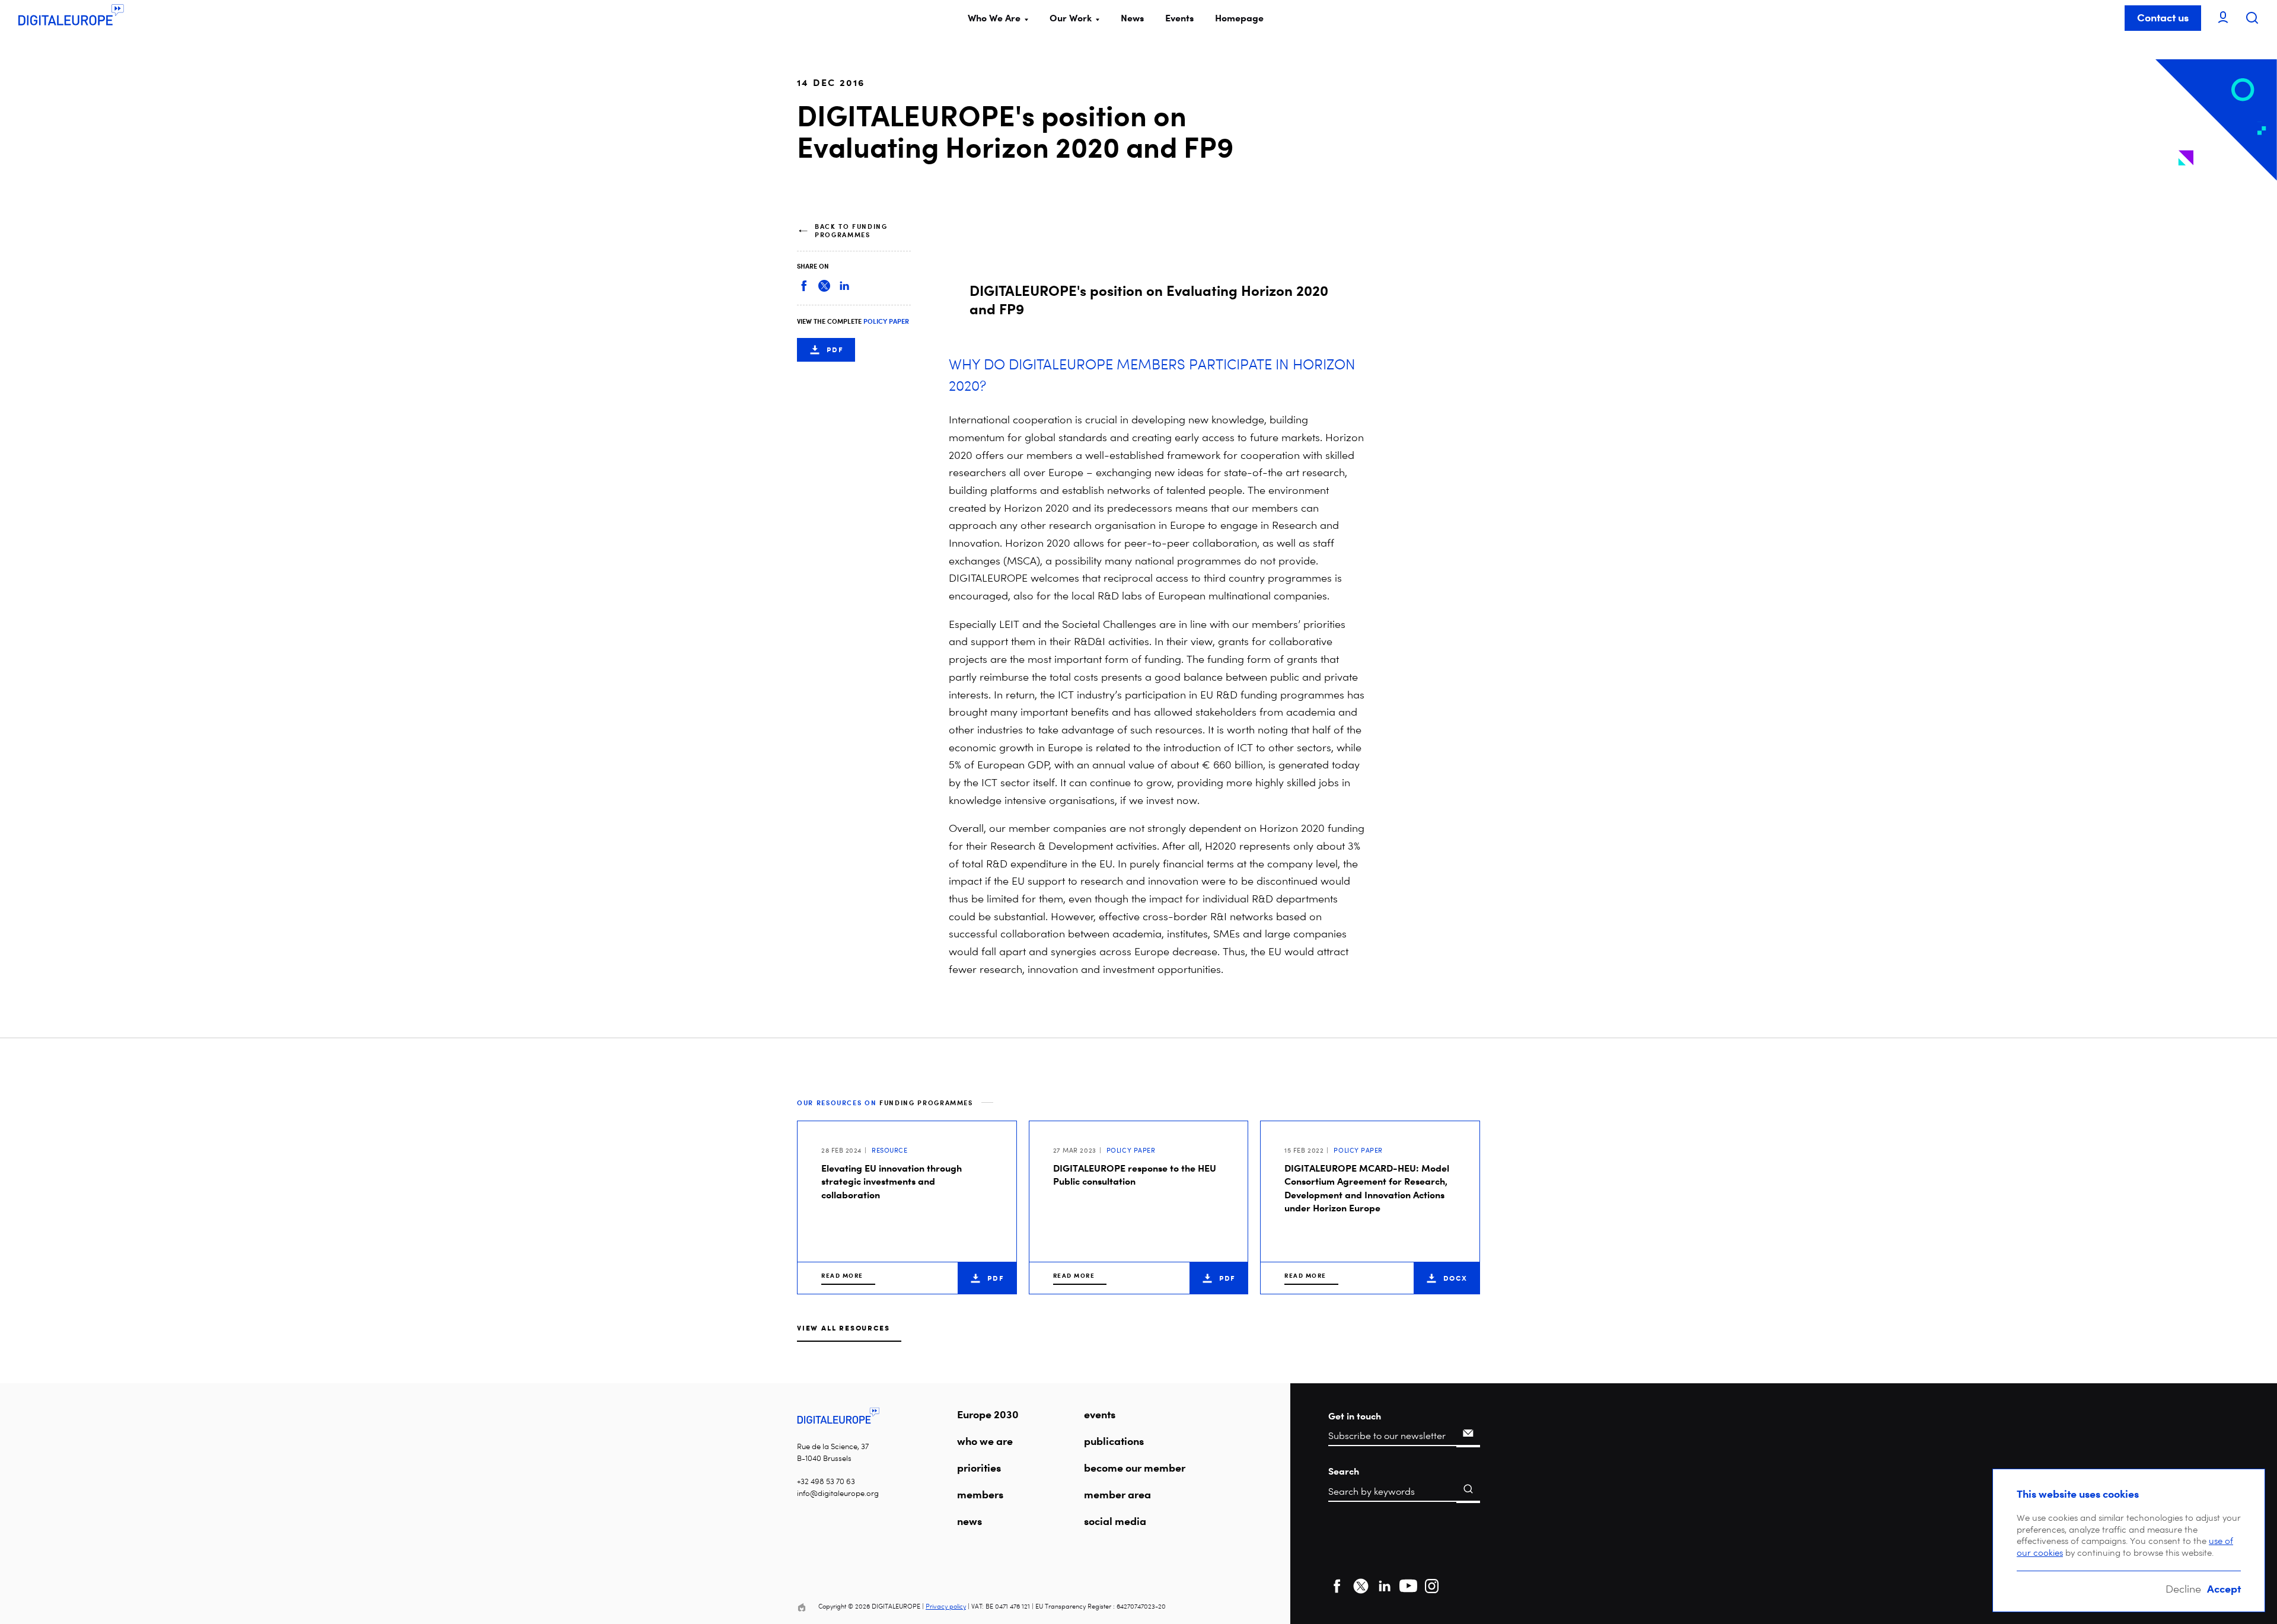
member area (1117, 1494)
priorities (979, 1467)
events (1100, 1414)
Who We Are (994, 18)
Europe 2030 (988, 1414)
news (970, 1521)
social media (1115, 1521)
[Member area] (2223, 18)
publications (1114, 1441)
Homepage (1239, 18)
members (980, 1494)
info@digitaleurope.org (838, 1493)
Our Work (1071, 18)
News (1132, 18)
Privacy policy (946, 1607)
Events (1179, 18)
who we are (985, 1441)
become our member (1135, 1467)
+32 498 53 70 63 (826, 1481)
